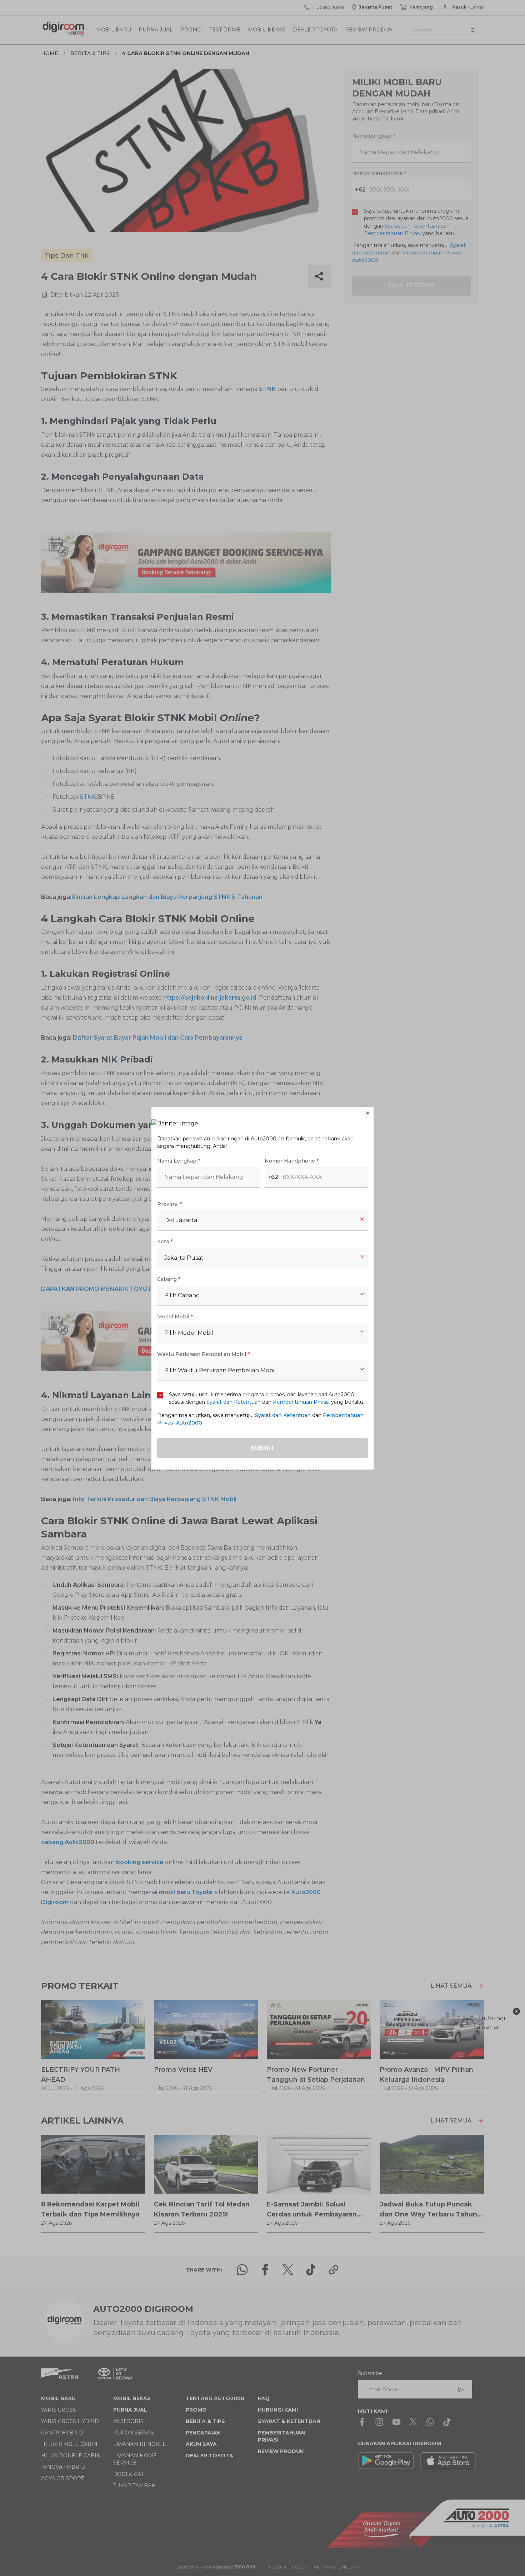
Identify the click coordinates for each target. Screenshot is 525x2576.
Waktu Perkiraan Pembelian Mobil (203, 1354)
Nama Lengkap (179, 1161)
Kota (165, 1242)
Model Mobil (175, 1317)
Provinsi (170, 1204)
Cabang (169, 1279)
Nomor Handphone (292, 1161)
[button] (262, 1113)
